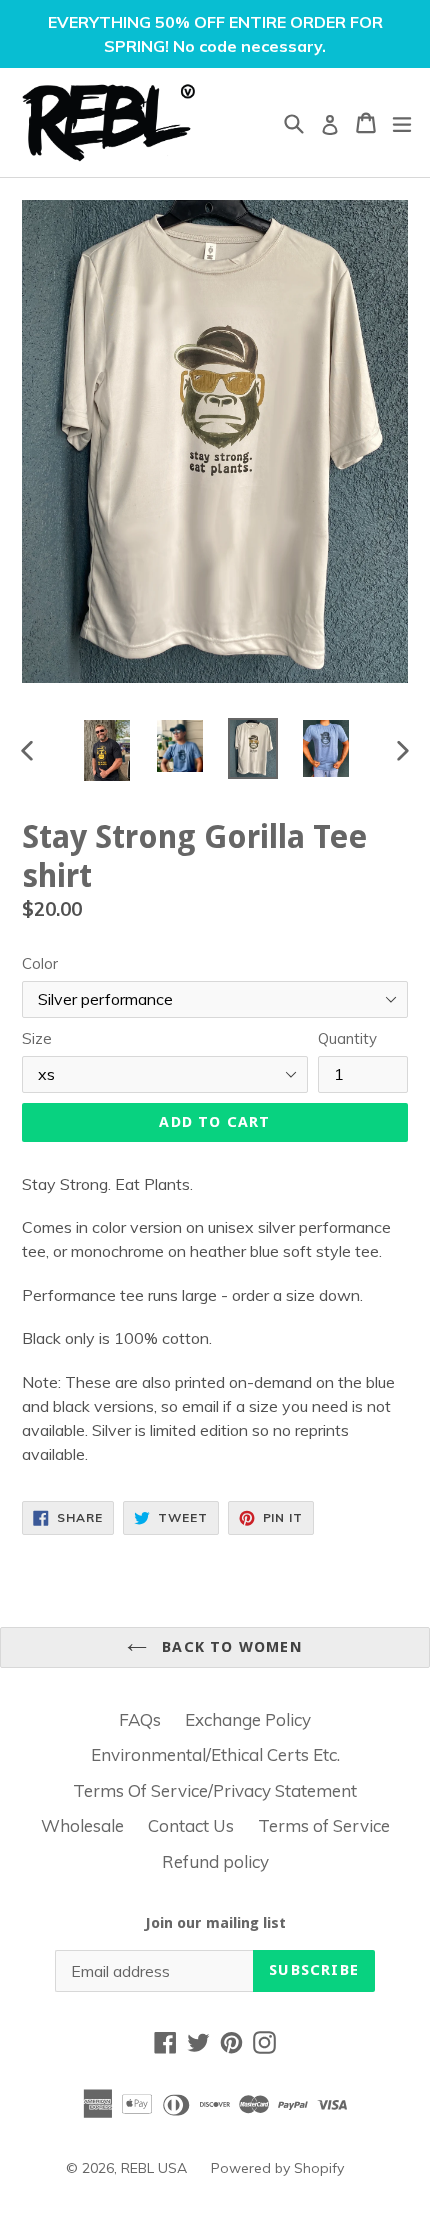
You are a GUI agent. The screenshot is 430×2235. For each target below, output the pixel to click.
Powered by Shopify (277, 2168)
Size (37, 1038)
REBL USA (154, 2168)
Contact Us (191, 1825)
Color (40, 963)
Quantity (347, 1038)
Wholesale (82, 1825)
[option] (106, 750)
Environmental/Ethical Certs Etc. (215, 1754)
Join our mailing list (215, 1923)
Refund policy (215, 1861)
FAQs (140, 1719)
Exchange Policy (248, 1719)
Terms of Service (324, 1825)
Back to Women (230, 1647)
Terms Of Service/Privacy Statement (215, 1790)
